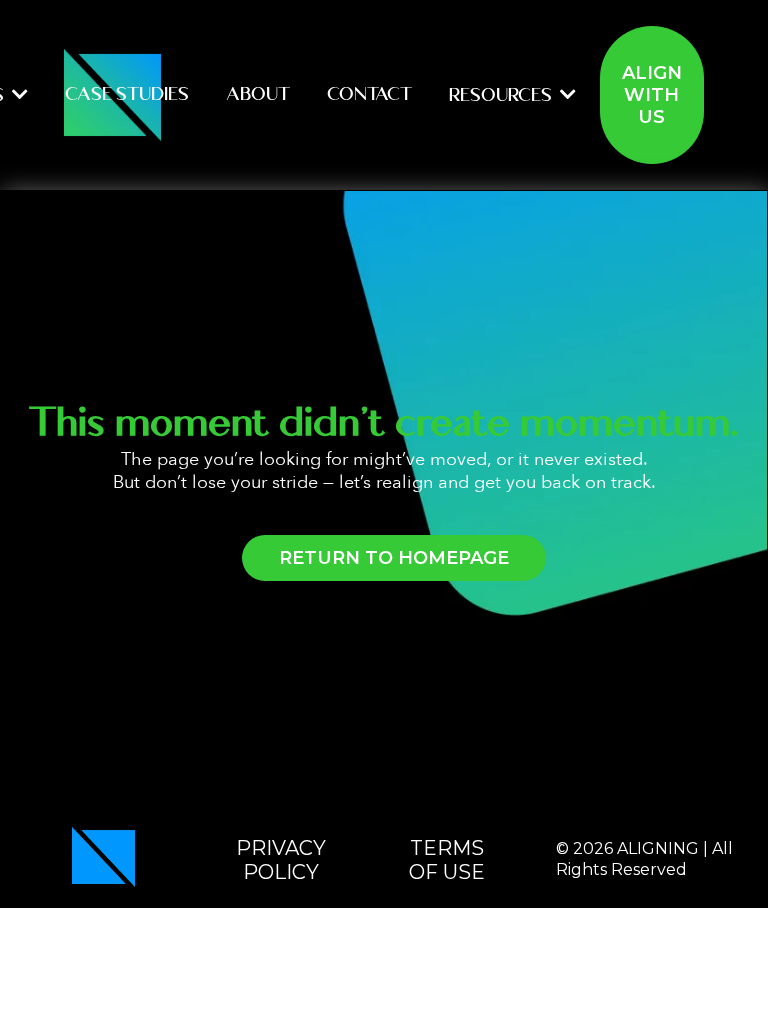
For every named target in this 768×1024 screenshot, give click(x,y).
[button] (18, 95)
